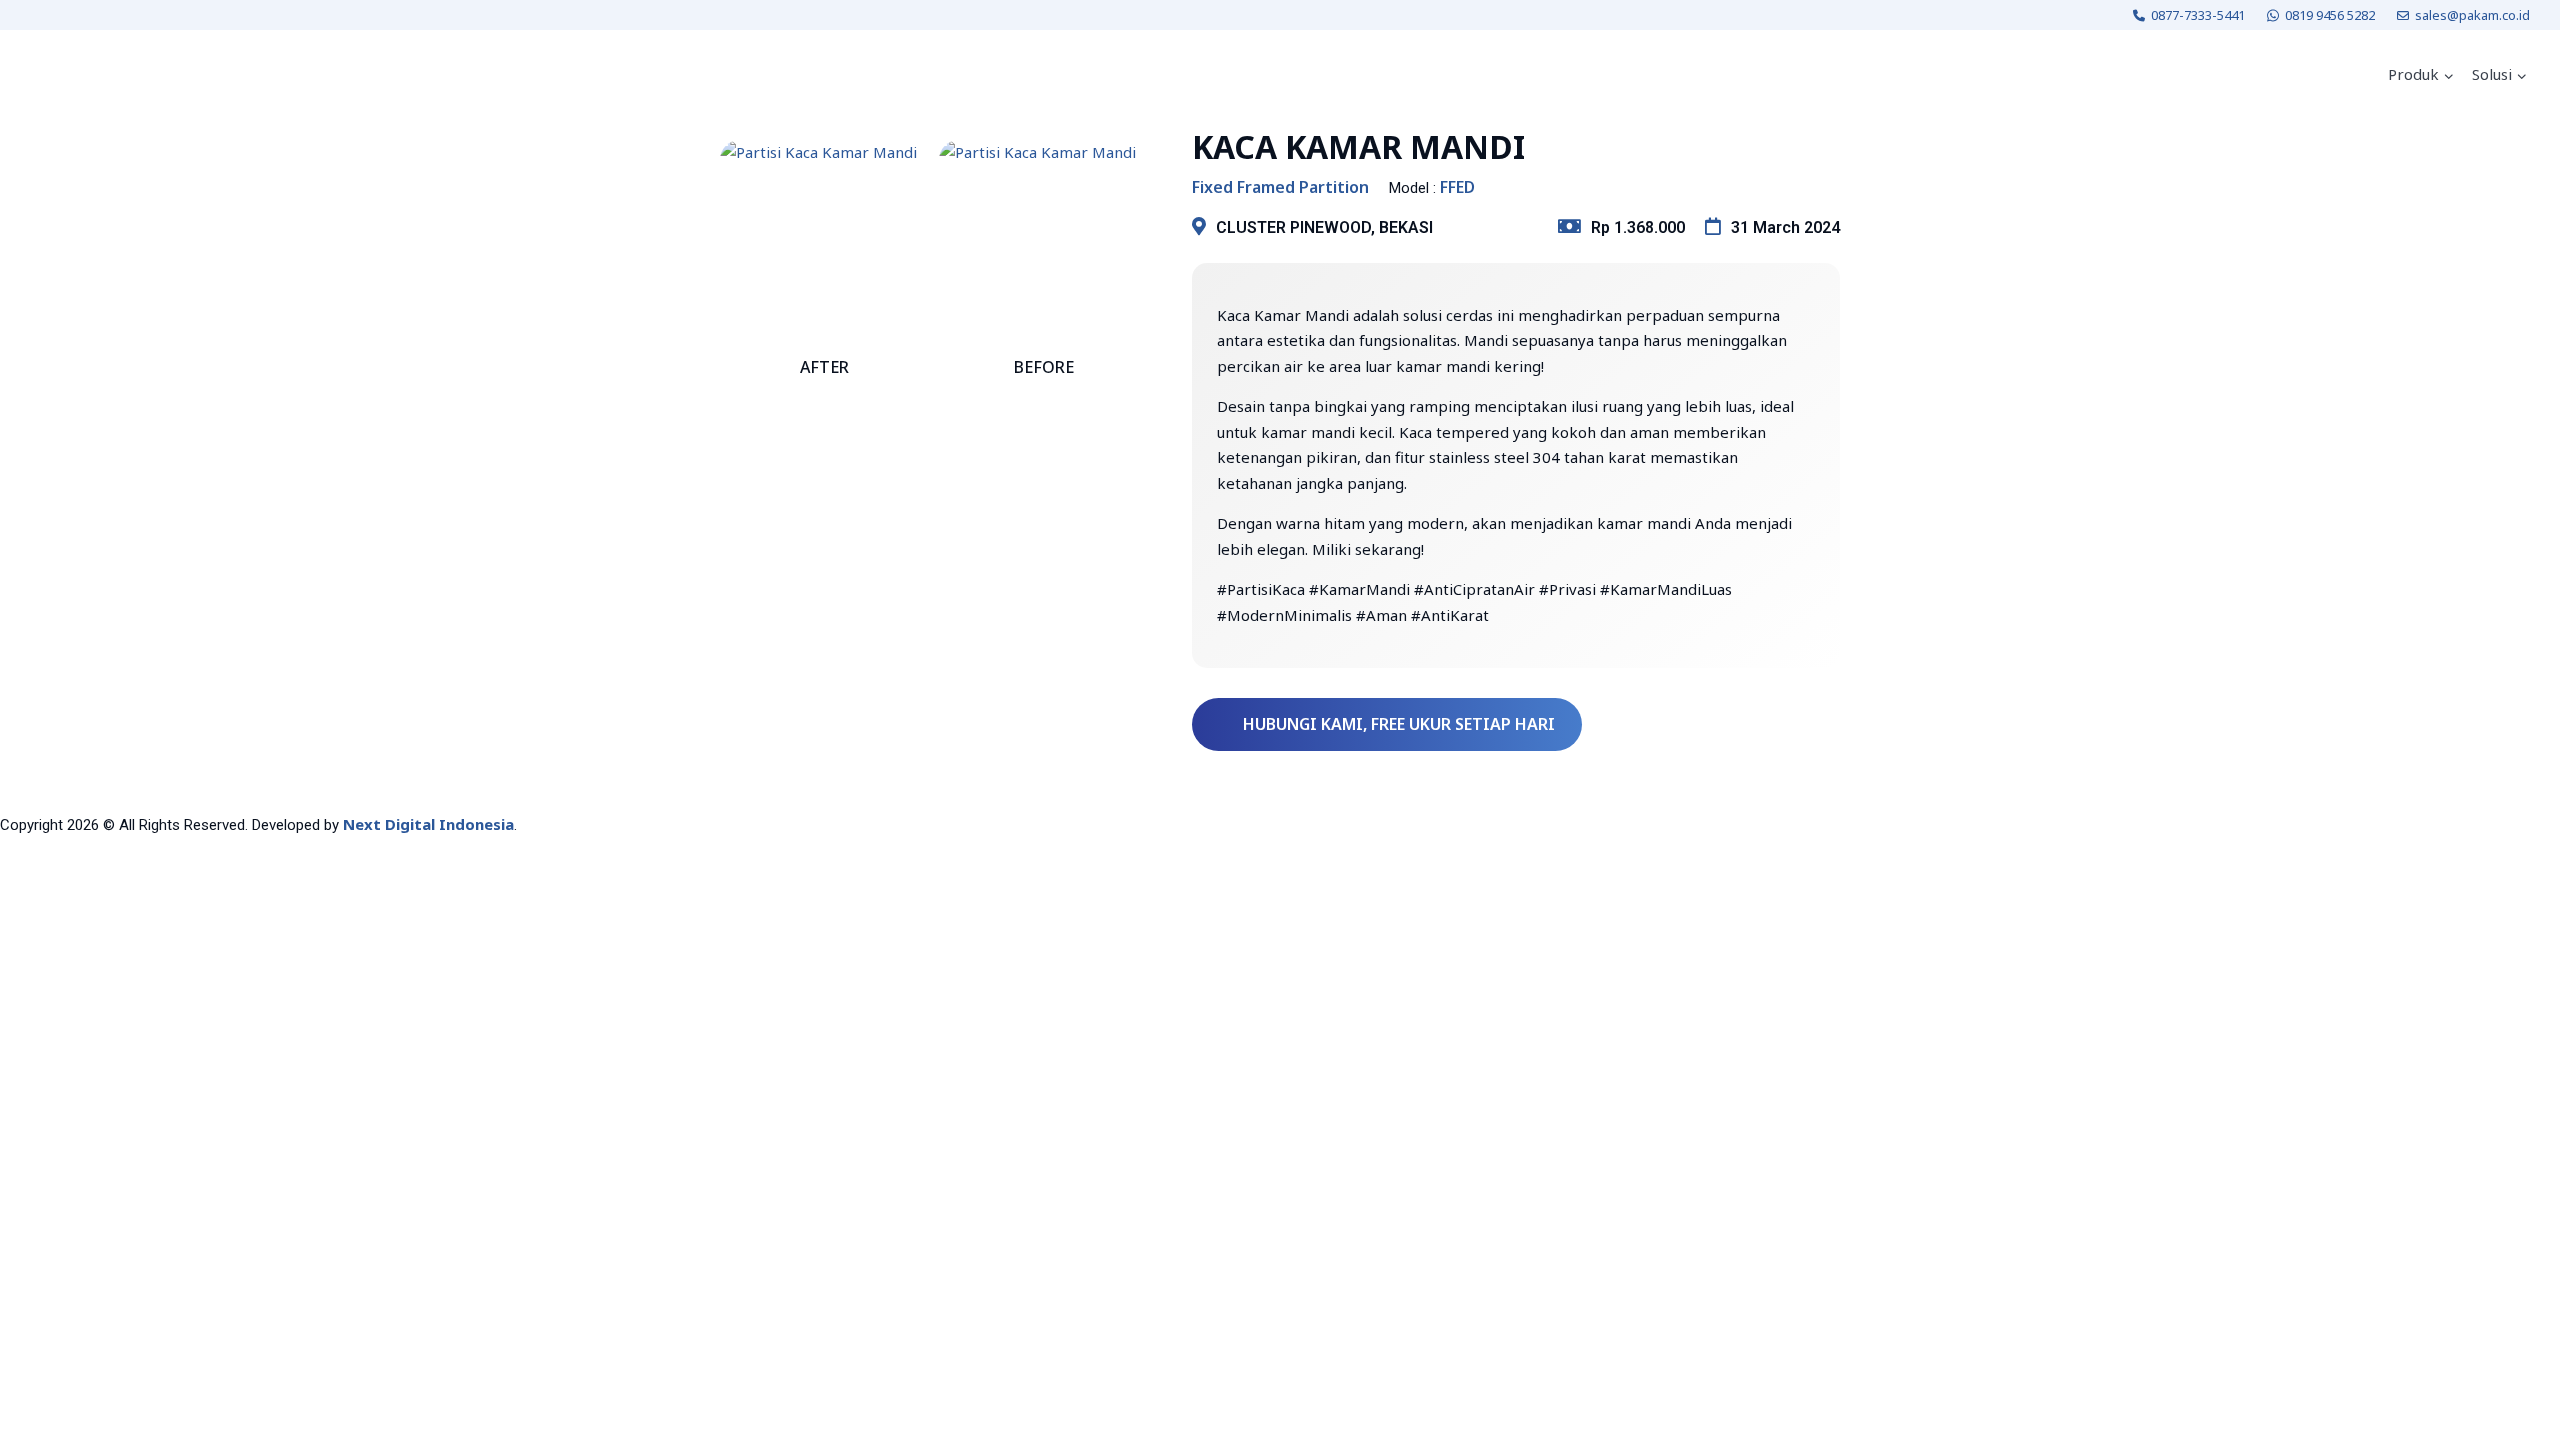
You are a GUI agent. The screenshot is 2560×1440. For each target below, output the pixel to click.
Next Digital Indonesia (428, 824)
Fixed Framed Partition (1280, 187)
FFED (1457, 187)
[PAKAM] (84, 75)
